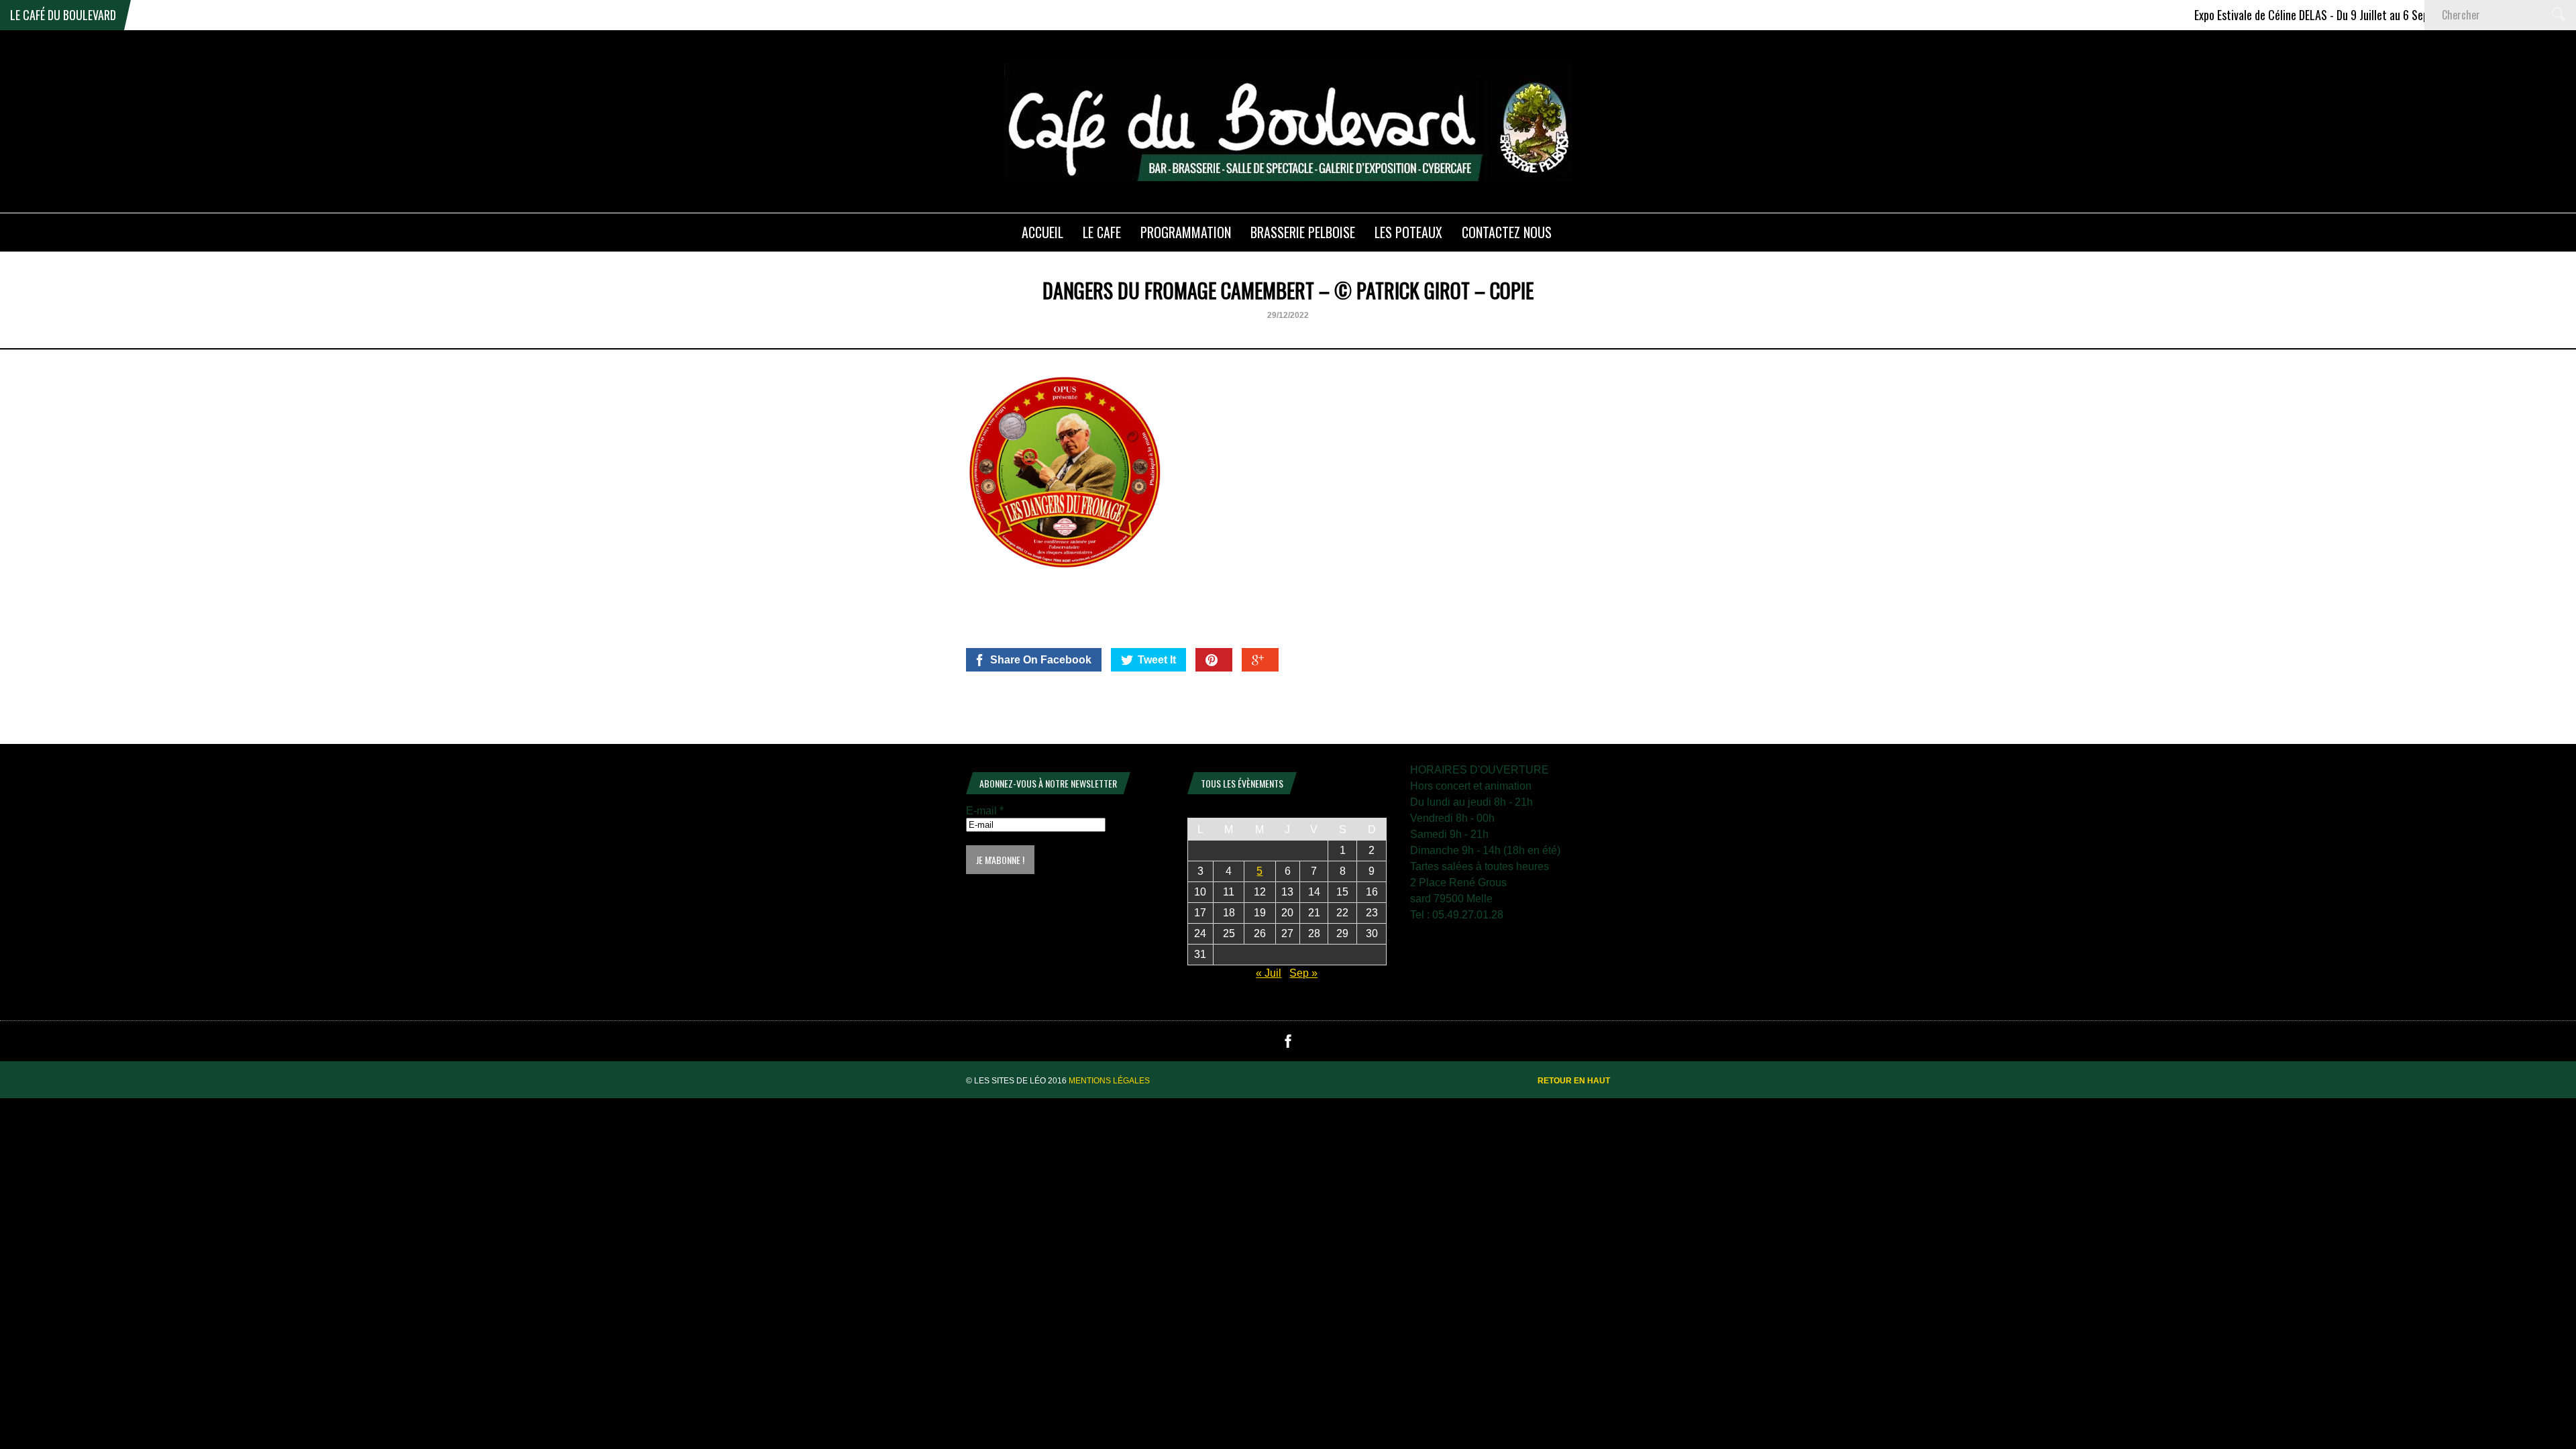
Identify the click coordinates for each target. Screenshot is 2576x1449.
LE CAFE (1102, 232)
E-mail (985, 811)
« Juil (1269, 973)
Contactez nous (1507, 232)
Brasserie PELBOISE (1303, 232)
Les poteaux (1408, 232)
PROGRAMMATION (1186, 232)
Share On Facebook (1041, 660)
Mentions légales (1109, 1081)
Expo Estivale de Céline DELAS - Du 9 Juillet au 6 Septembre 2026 (2293, 15)
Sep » (1303, 973)
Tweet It (1157, 660)
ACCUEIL (1042, 232)
